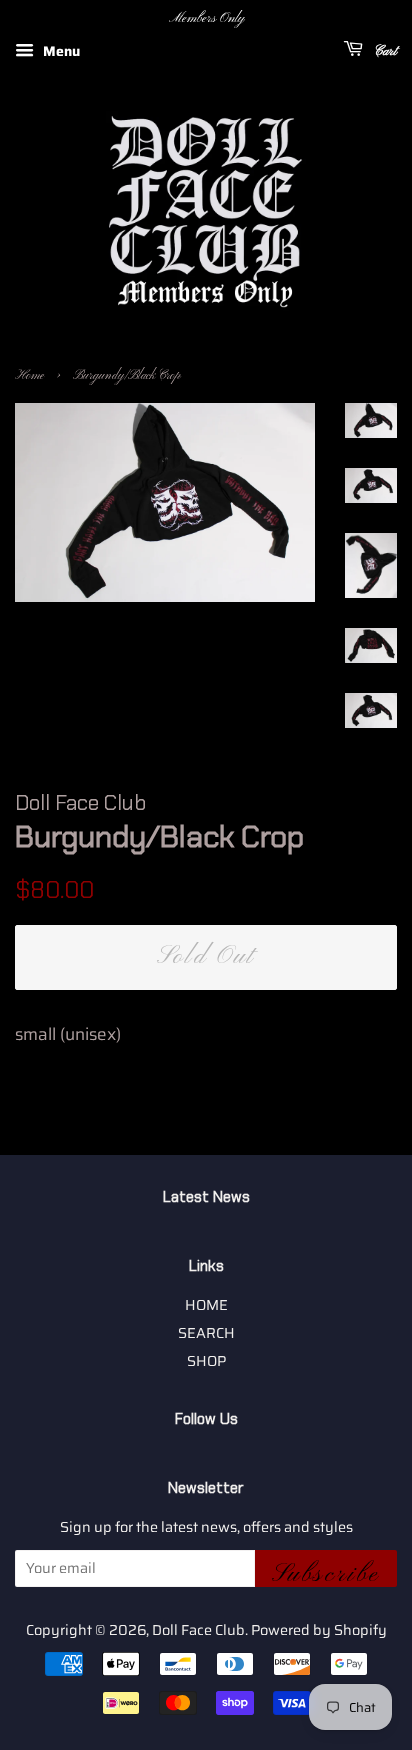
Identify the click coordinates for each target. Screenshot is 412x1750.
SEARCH (206, 1333)
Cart (384, 51)
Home (29, 376)
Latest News (206, 1197)
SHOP (206, 1361)
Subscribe (326, 1573)
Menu (59, 51)
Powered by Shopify (319, 1630)
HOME (206, 1305)
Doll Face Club (198, 1630)
